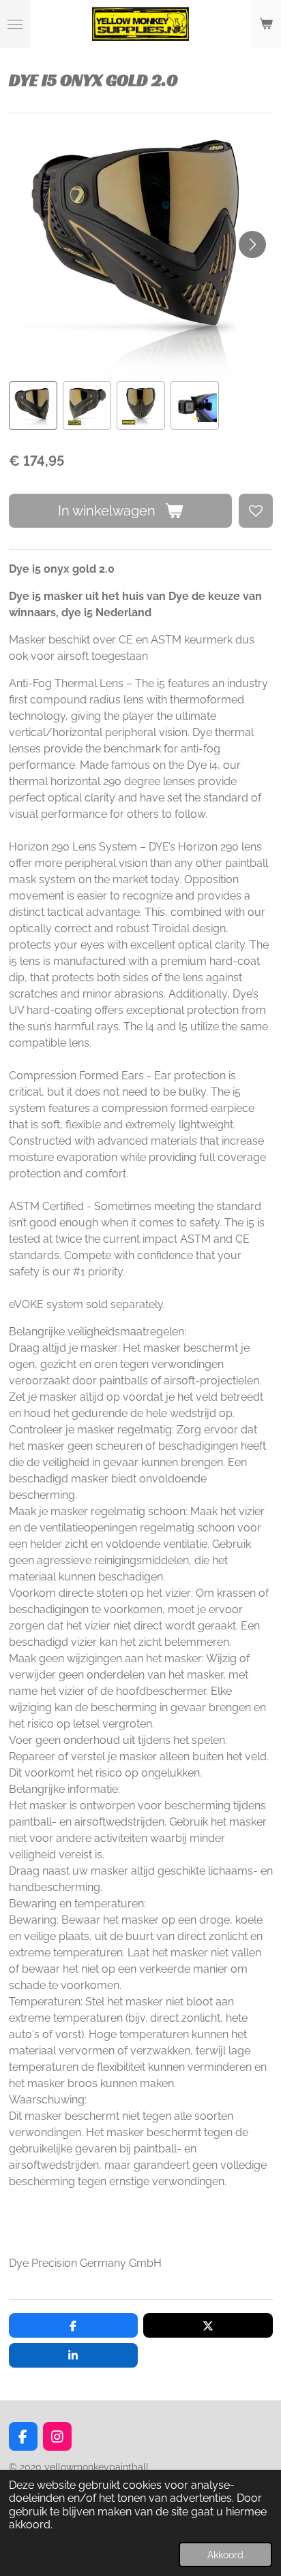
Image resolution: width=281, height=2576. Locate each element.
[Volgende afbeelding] (252, 244)
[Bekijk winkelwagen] (266, 24)
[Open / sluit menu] (15, 24)
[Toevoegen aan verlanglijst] (256, 511)
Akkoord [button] (225, 2555)
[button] (33, 406)
